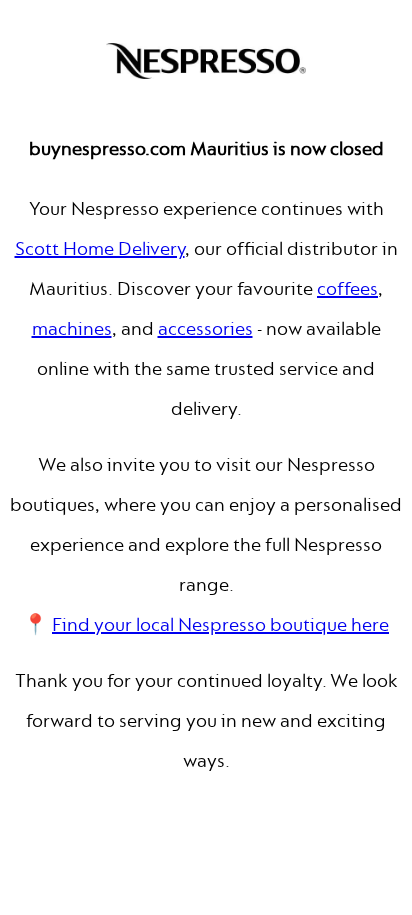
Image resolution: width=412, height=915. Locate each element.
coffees (347, 288)
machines (72, 328)
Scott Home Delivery (100, 248)
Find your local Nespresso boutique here (220, 624)
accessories (205, 328)
